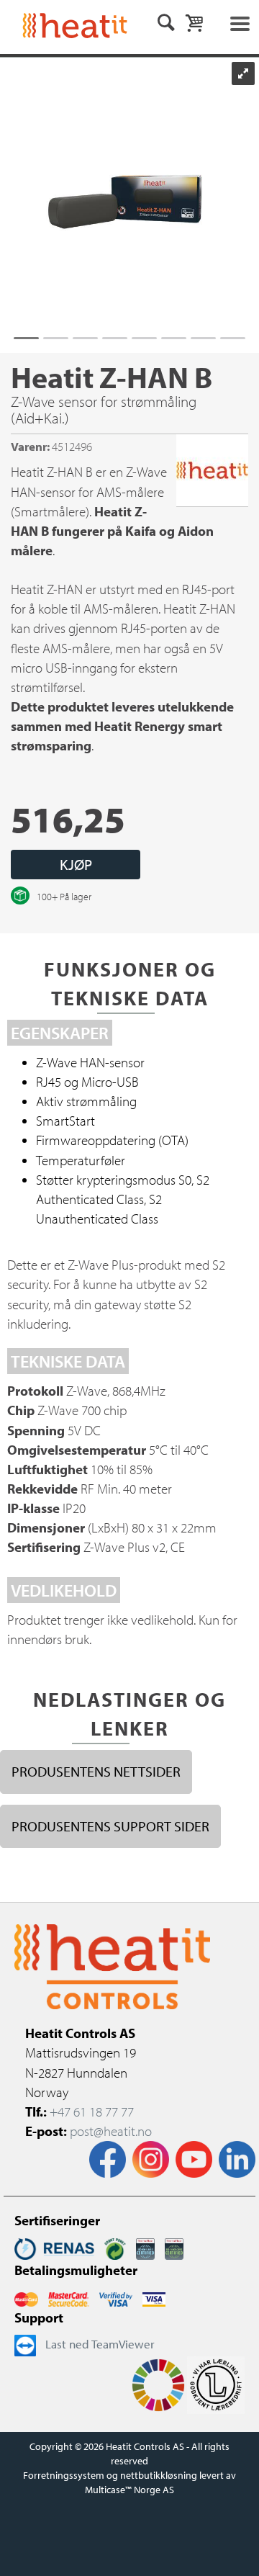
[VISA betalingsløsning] (116, 2298)
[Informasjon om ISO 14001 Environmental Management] (174, 2247)
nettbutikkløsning (159, 2475)
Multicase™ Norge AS (129, 2490)
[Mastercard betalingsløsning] (26, 2298)
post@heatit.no (111, 2131)
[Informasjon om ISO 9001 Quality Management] (145, 2247)
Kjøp (76, 864)
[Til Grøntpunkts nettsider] (115, 2247)
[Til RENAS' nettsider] (54, 2247)
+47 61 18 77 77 (92, 2111)
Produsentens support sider (110, 1826)
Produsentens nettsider (96, 1771)
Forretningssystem (64, 2475)
